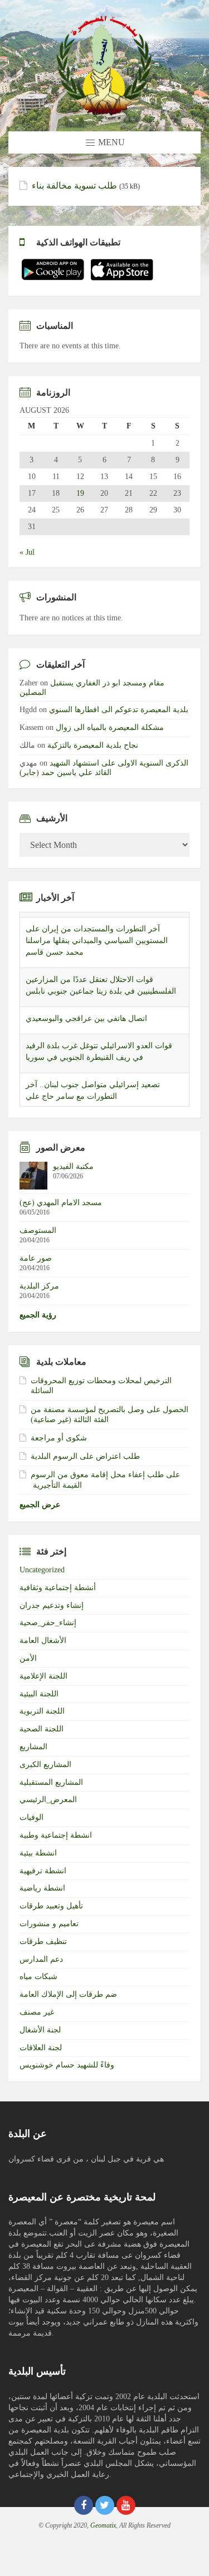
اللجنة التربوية (42, 1711)
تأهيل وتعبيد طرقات (51, 1906)
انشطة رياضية (42, 1888)
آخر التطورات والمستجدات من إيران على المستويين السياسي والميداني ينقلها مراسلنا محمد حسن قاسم (97, 936)
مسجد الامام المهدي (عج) (61, 1203)
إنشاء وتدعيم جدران (52, 1605)
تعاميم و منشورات (49, 1924)
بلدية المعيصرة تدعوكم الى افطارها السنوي (119, 710)
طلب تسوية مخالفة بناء (74, 186)
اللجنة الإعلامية (43, 1676)
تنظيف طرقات (43, 1941)
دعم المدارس (41, 1959)
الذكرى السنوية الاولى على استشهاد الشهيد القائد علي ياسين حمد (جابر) (104, 768)
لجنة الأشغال (40, 2030)
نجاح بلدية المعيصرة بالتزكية (93, 745)
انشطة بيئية (38, 1853)
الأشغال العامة (43, 1640)
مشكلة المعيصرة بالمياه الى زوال (110, 727)
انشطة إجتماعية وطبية (56, 1835)
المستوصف (38, 1230)
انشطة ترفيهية (43, 1871)
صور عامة (36, 1258)
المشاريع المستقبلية (51, 1782)
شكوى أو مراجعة (59, 1438)
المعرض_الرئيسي (48, 1800)
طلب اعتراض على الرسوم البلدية (85, 1456)
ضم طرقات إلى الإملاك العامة (68, 1994)
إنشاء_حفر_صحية (48, 1623)
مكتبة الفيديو (73, 1166)
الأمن (28, 1658)
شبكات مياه (38, 1977)
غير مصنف (37, 2012)
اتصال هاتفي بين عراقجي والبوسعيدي (86, 1013)
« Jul (27, 552)
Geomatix (103, 2525)
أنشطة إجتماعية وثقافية (58, 1588)
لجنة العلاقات (41, 2048)
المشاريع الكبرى (45, 1765)
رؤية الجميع (38, 1315)
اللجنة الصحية (42, 1729)
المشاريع (33, 1747)
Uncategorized (42, 1570)
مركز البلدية (39, 1286)
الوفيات (31, 1817)
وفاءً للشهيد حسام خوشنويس (67, 2065)
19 (80, 494)
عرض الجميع (40, 1505)
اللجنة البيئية (39, 1694)
